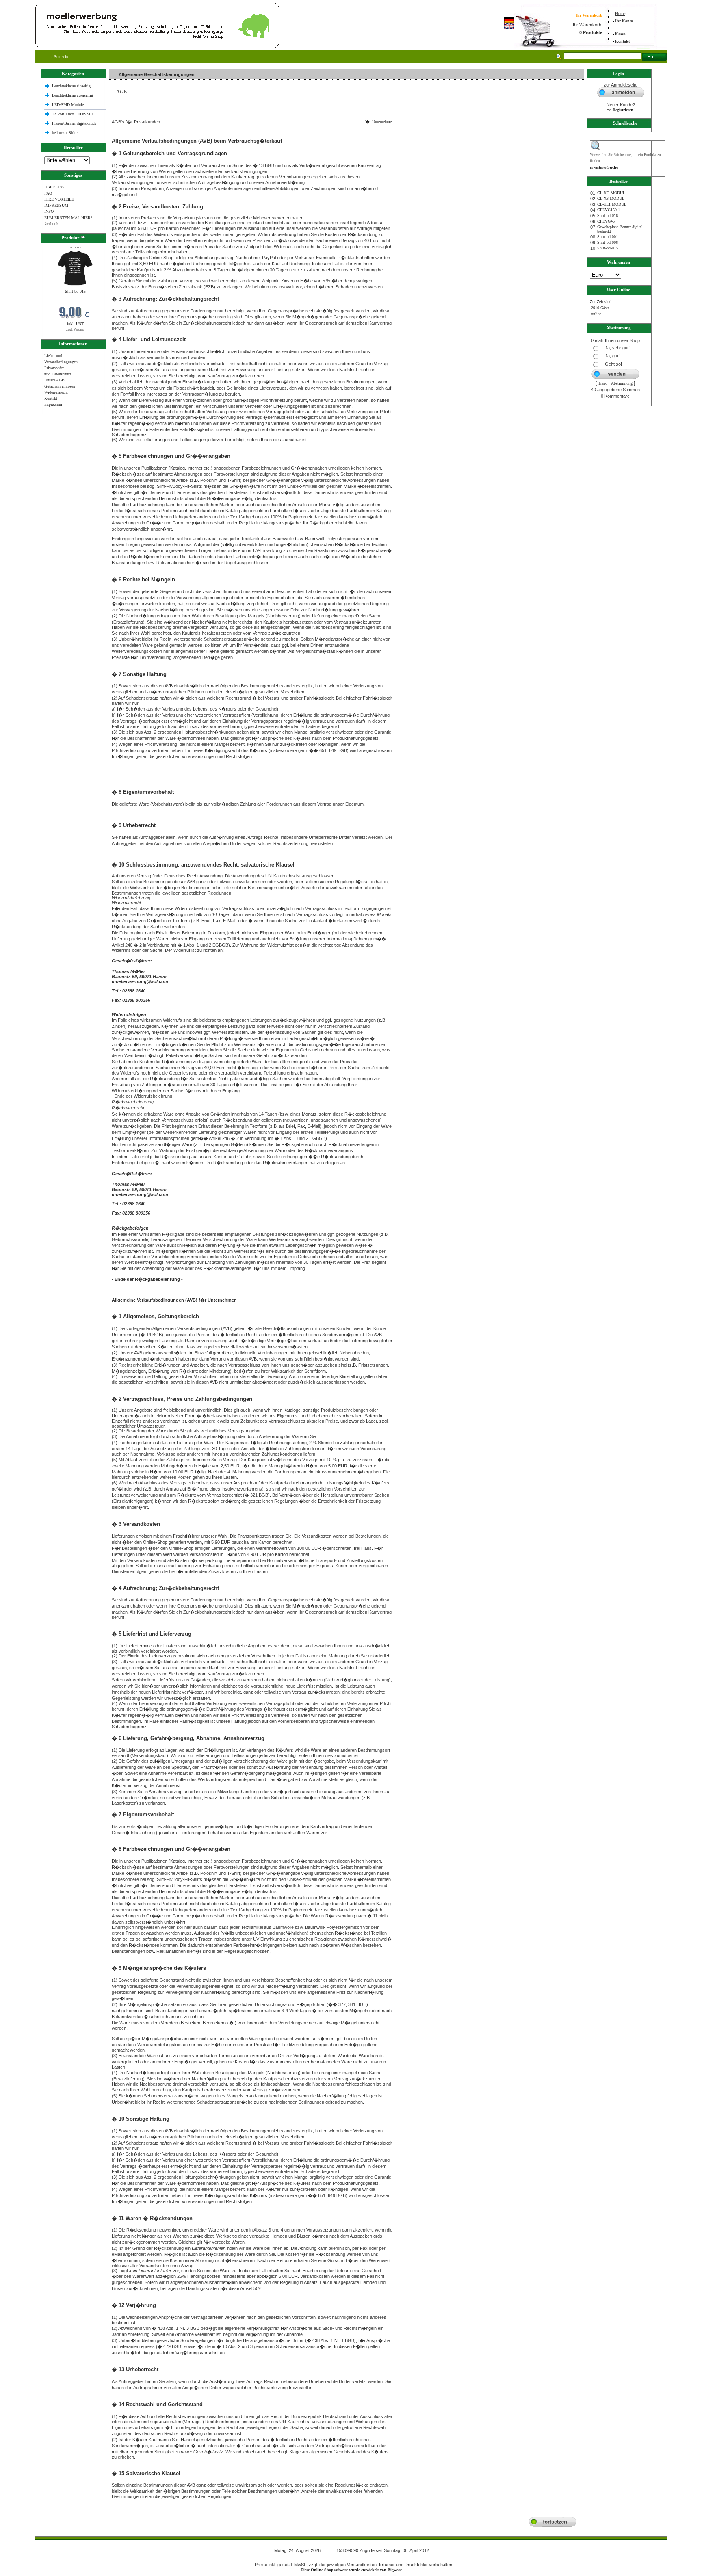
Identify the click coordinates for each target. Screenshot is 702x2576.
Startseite (61, 57)
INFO (49, 211)
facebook (51, 224)
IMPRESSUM (56, 205)
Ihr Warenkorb (589, 15)
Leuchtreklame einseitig (72, 86)
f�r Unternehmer (377, 122)
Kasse (620, 34)
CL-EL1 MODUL (612, 204)
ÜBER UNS (54, 187)
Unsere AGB (54, 380)
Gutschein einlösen (60, 386)
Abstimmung (622, 383)
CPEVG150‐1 (609, 210)
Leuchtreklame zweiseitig (73, 95)
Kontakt (622, 41)
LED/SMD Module (68, 105)
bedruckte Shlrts (65, 133)
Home (620, 14)
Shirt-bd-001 (608, 237)
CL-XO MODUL (611, 193)
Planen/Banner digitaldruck (74, 123)
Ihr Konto (624, 21)
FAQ (48, 193)
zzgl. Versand (75, 330)
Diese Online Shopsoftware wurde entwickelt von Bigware (351, 2570)
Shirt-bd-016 (608, 216)
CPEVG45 (606, 221)
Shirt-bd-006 (608, 242)
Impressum (53, 404)
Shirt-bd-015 (75, 291)
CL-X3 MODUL (611, 198)
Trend (603, 383)
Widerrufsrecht (56, 392)
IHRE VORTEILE (59, 199)
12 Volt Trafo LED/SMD (73, 114)
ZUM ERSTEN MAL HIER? (68, 218)
